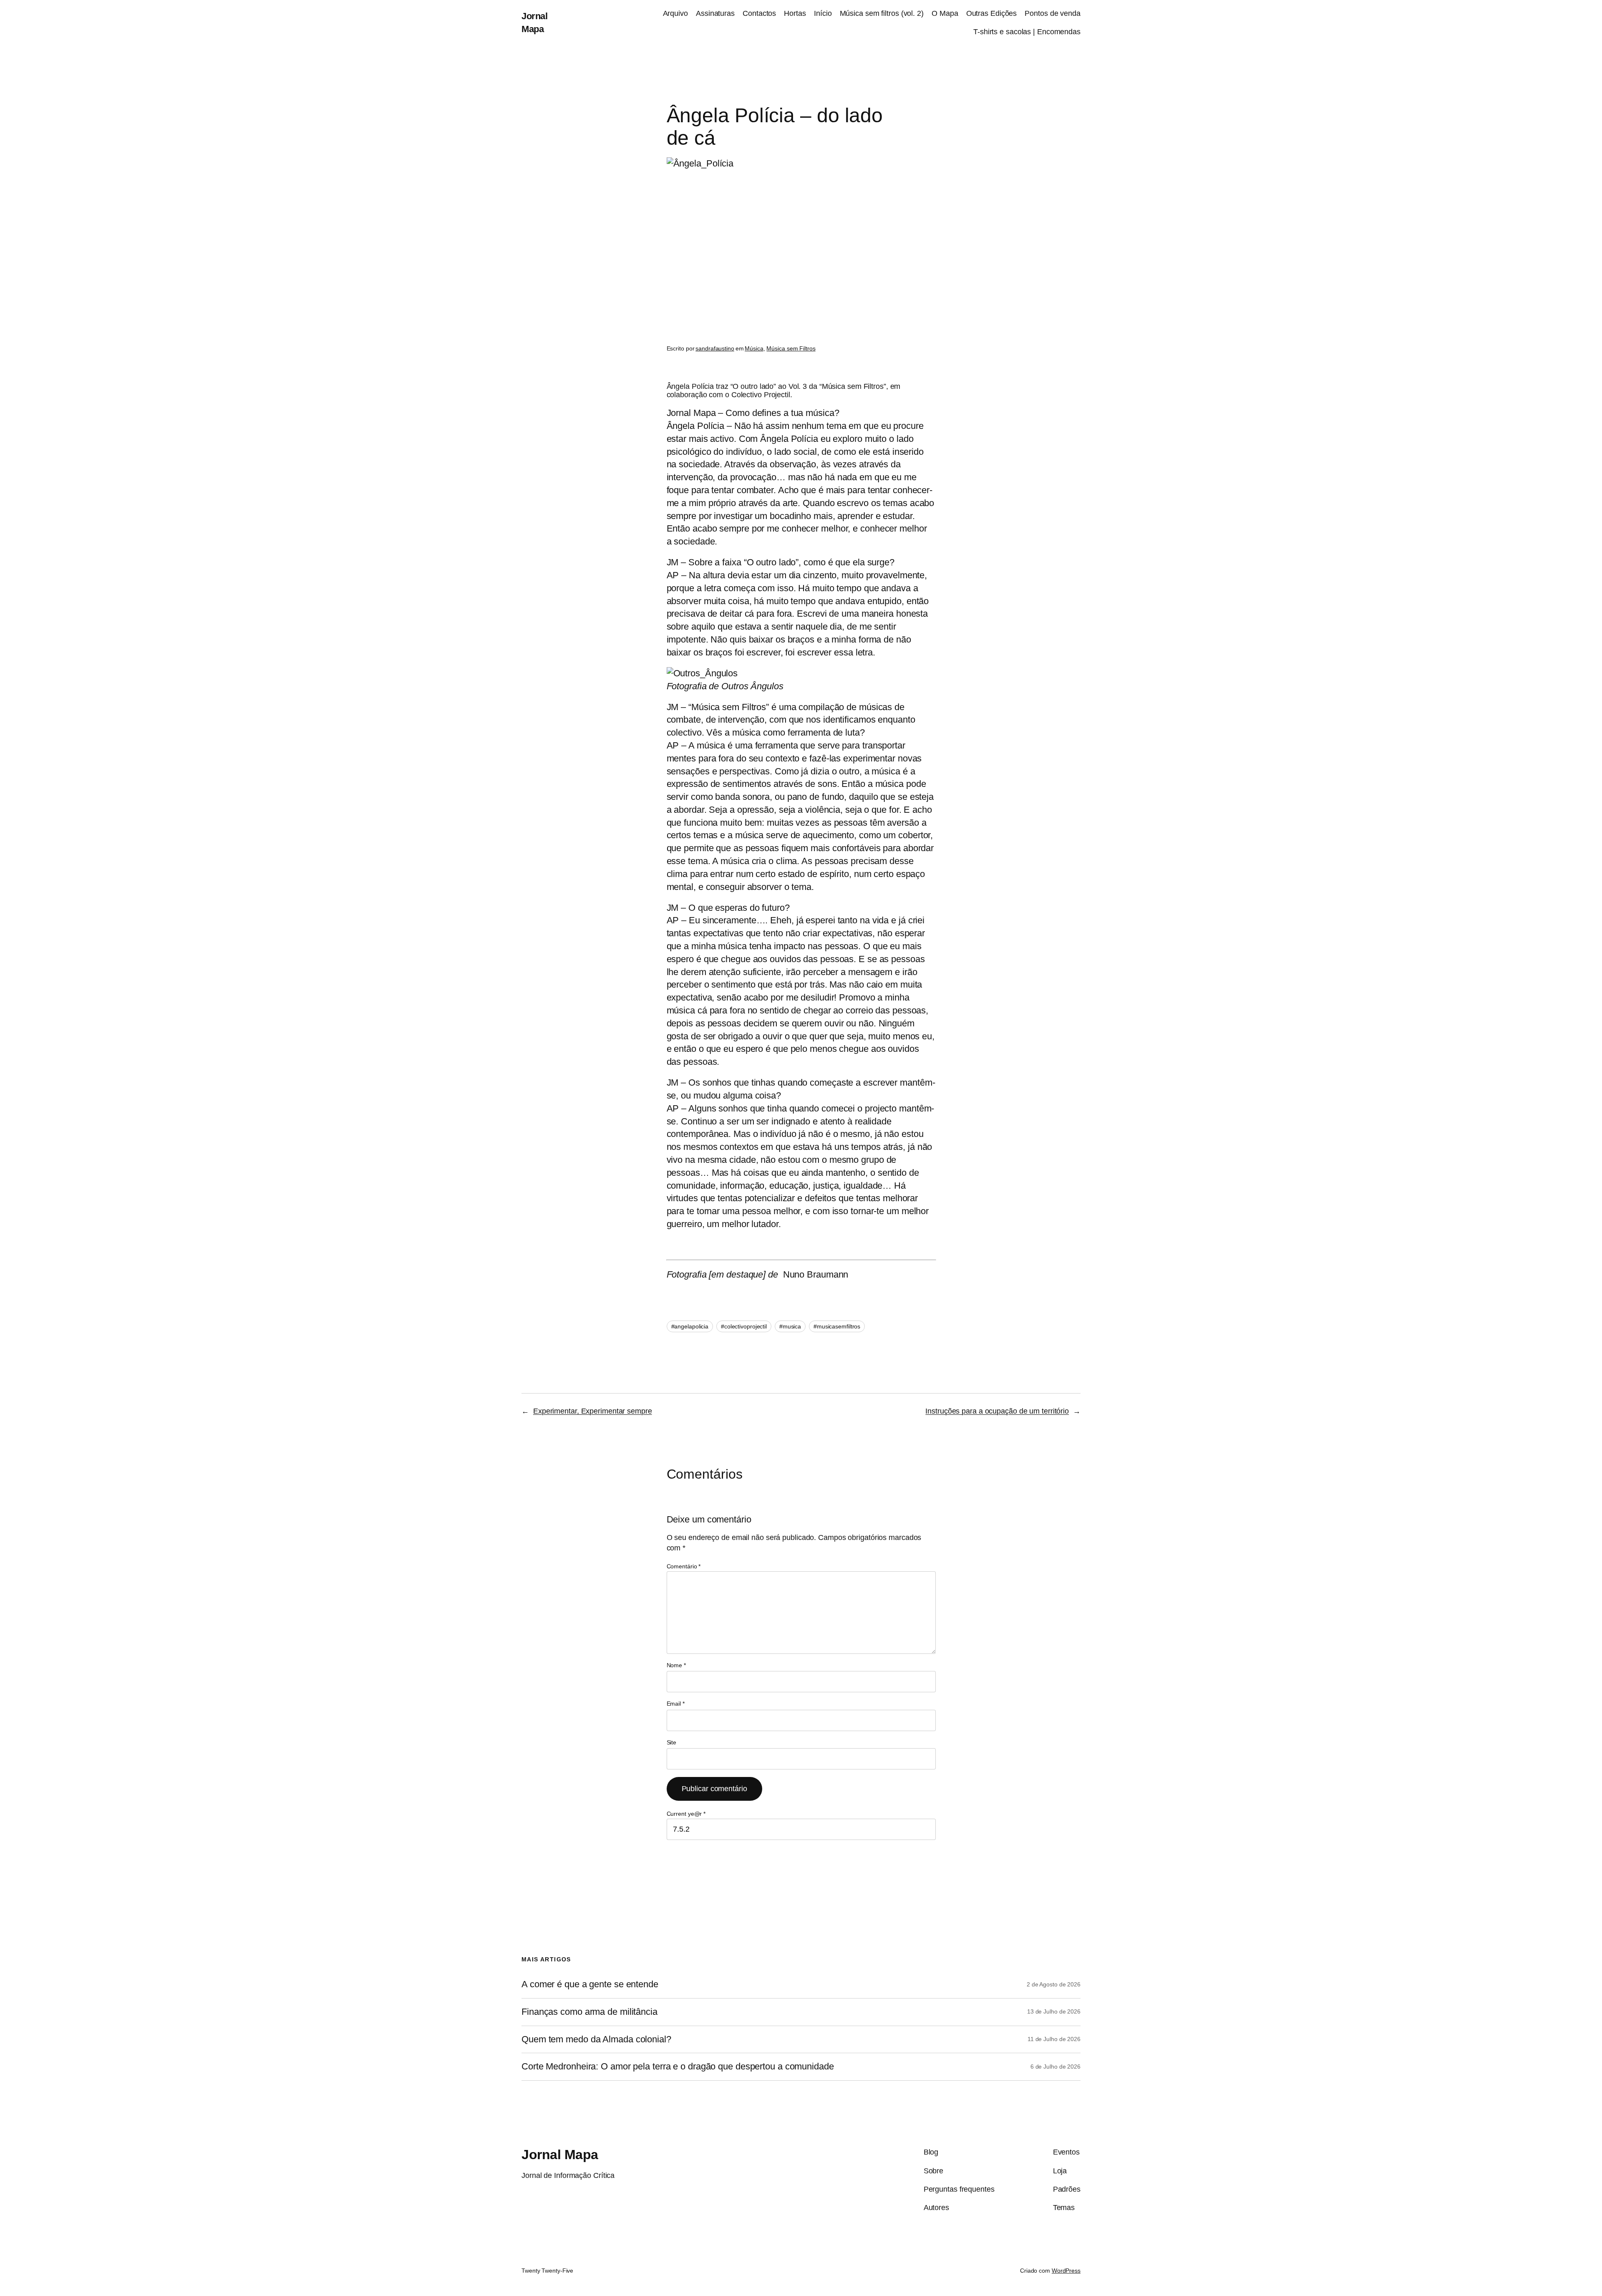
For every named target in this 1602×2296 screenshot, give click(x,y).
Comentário (684, 1566)
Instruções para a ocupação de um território (997, 1411)
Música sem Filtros (791, 348)
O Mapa (945, 13)
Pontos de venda (1053, 13)
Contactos (759, 13)
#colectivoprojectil (744, 1326)
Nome (676, 1665)
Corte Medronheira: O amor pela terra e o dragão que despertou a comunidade (678, 2067)
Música (754, 348)
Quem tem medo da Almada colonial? (596, 2039)
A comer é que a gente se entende (590, 1984)
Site (672, 1742)
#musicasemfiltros (837, 1326)
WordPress (1066, 2271)
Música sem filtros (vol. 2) (882, 13)
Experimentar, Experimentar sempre (593, 1411)
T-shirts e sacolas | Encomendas (1027, 32)
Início (823, 13)
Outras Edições (992, 13)
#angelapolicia (690, 1326)
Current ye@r (686, 1814)
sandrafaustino (715, 348)
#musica (790, 1326)
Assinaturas (715, 13)
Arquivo (675, 13)
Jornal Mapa (560, 2155)
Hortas (795, 13)
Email (676, 1704)
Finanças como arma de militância (589, 2012)
